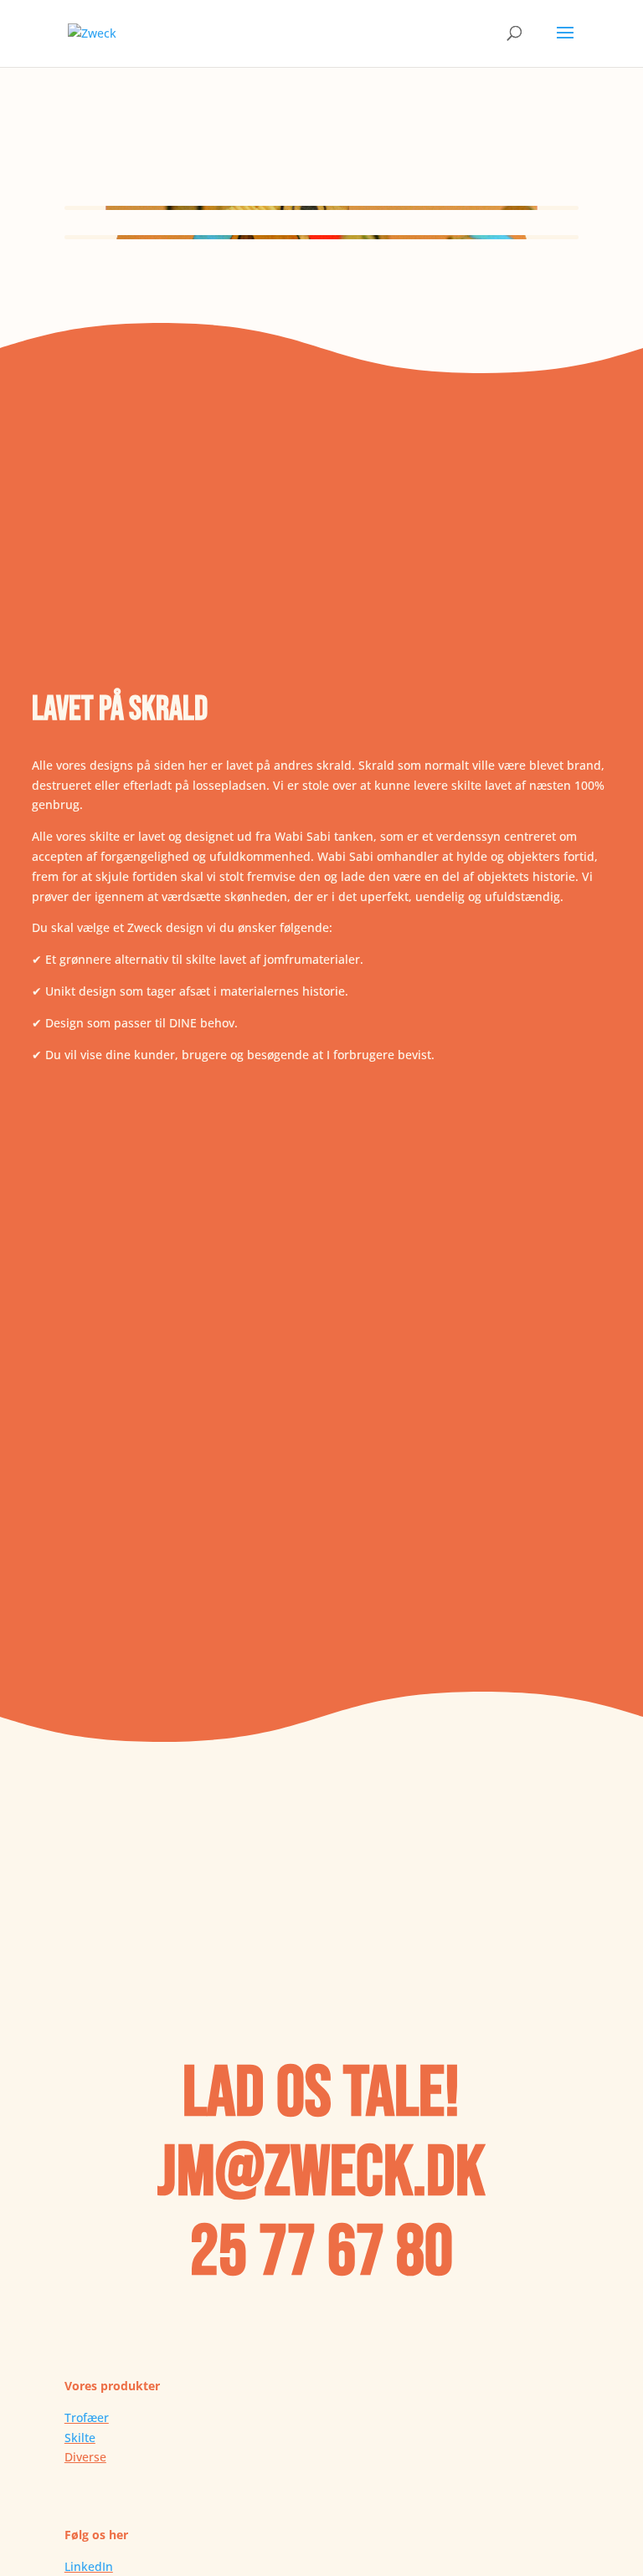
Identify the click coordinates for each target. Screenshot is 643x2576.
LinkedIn (89, 2566)
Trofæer (87, 2417)
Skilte (80, 2438)
